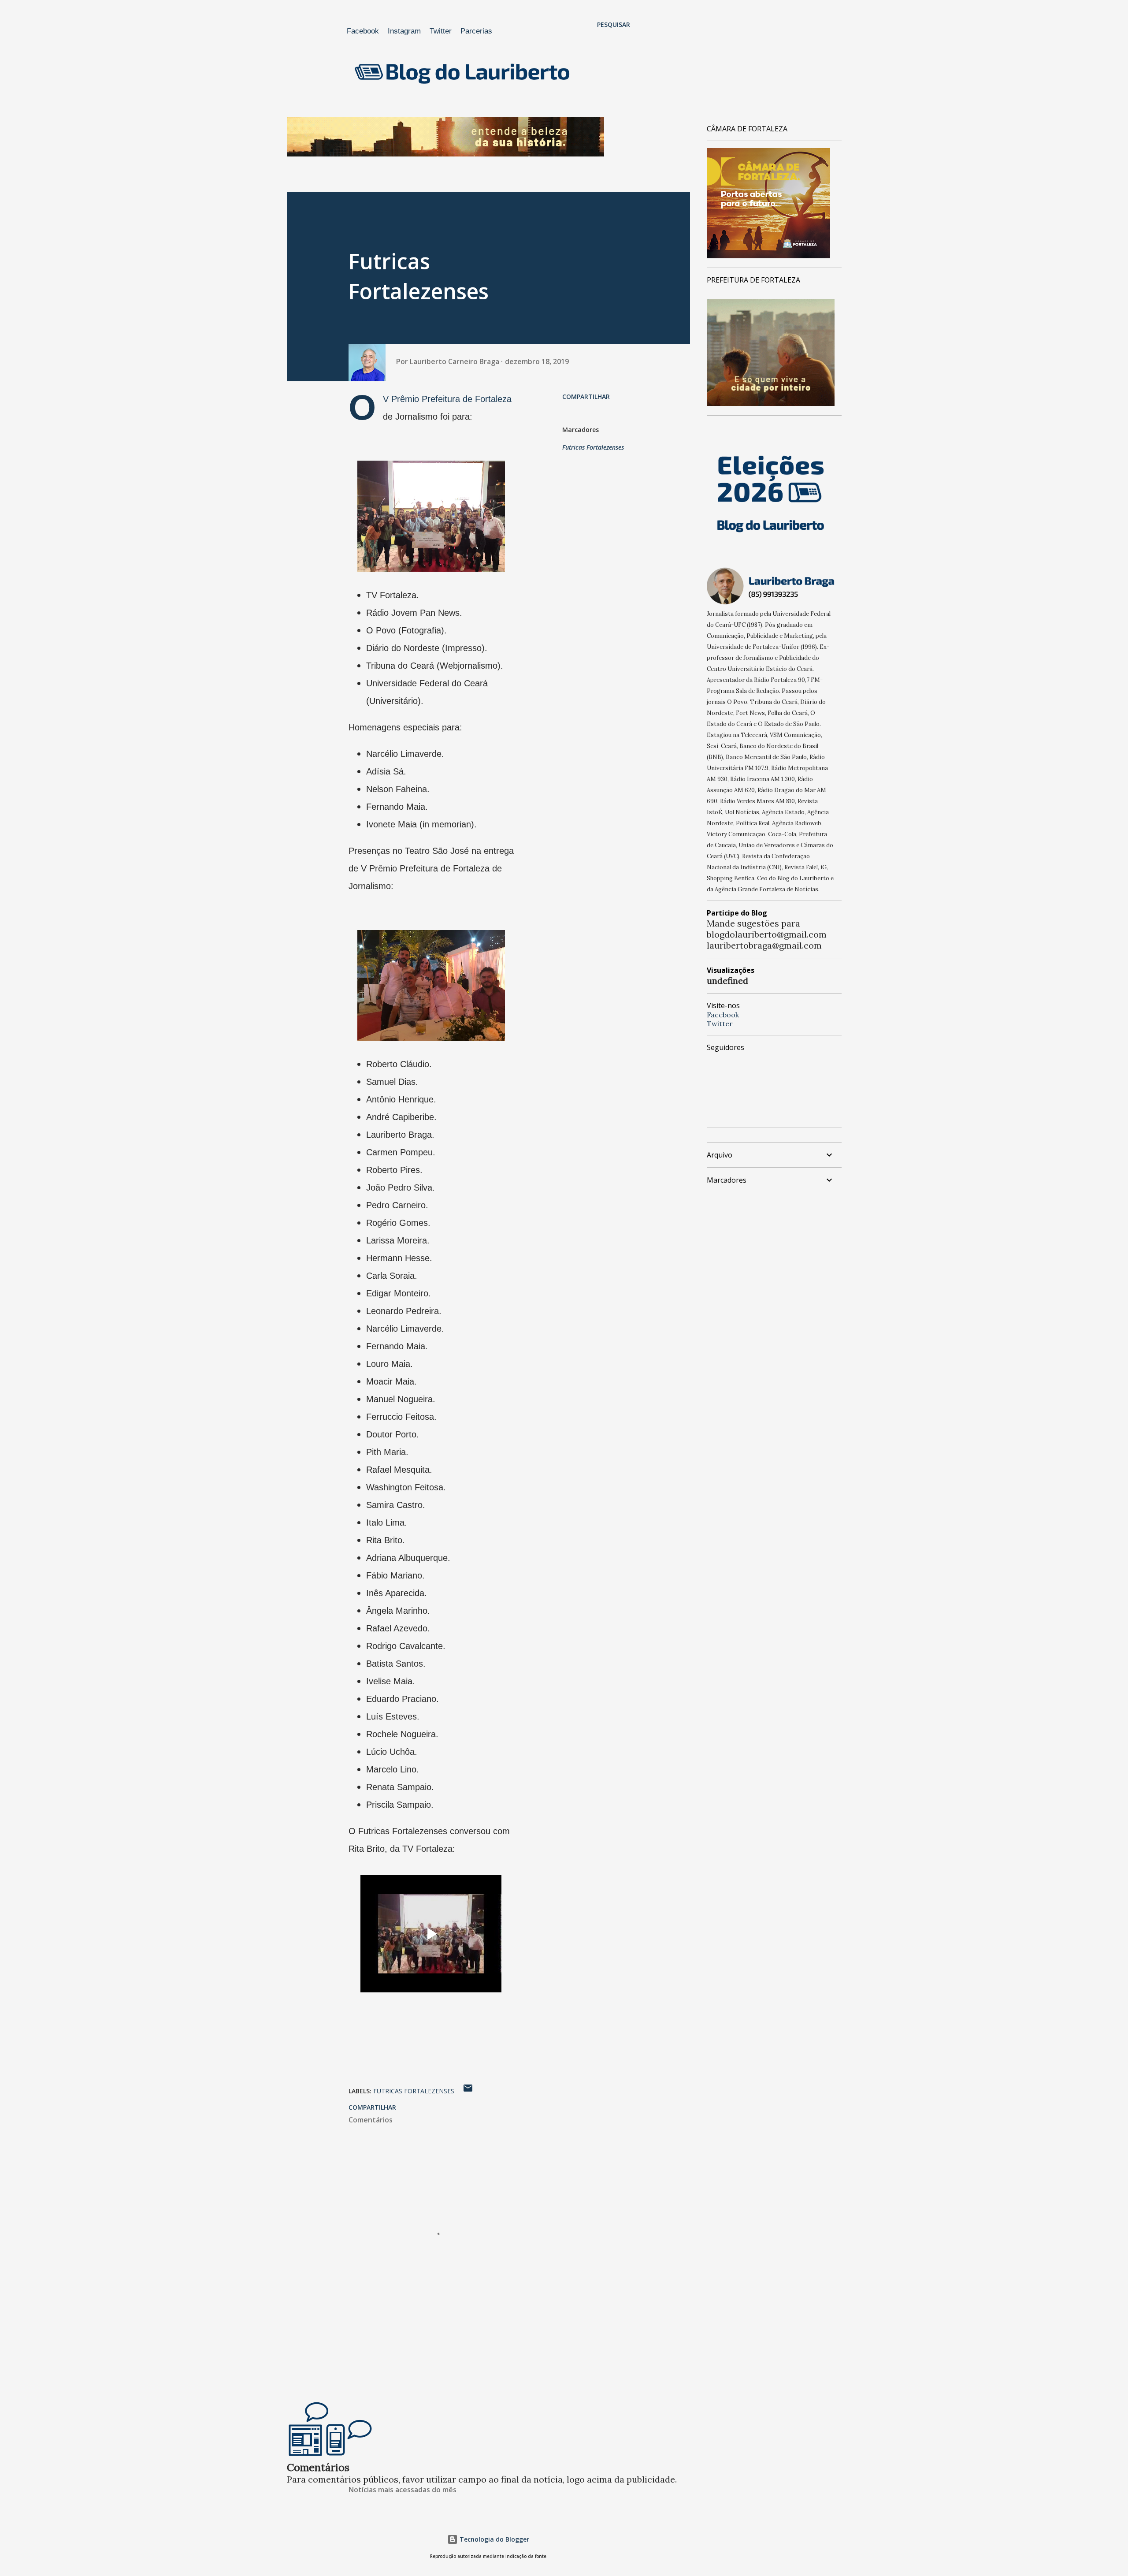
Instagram (404, 31)
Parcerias (476, 31)
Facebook (363, 31)
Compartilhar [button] (586, 396)
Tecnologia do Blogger (493, 2539)
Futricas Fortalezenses (593, 447)
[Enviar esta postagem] (468, 2091)
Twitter (441, 31)
